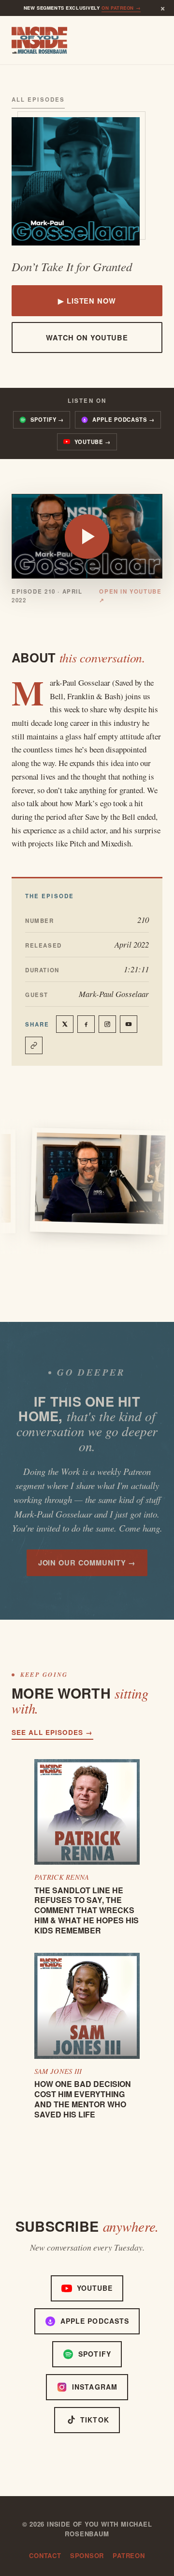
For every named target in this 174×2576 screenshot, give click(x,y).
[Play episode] (87, 537)
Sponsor (87, 2555)
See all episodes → (52, 1732)
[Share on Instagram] (107, 1024)
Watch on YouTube (87, 337)
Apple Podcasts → (123, 419)
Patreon (129, 2555)
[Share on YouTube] (129, 1024)
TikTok (95, 2420)
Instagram (95, 2387)
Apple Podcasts (95, 2321)
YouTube (95, 2288)
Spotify (95, 2354)
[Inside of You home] (39, 40)
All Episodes (38, 100)
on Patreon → (121, 8)
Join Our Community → (87, 1563)
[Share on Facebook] (86, 1024)
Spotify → (47, 419)
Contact (45, 2555)
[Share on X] (65, 1024)
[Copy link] (34, 1045)
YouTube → (93, 442)
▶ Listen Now (87, 301)
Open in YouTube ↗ (130, 596)
